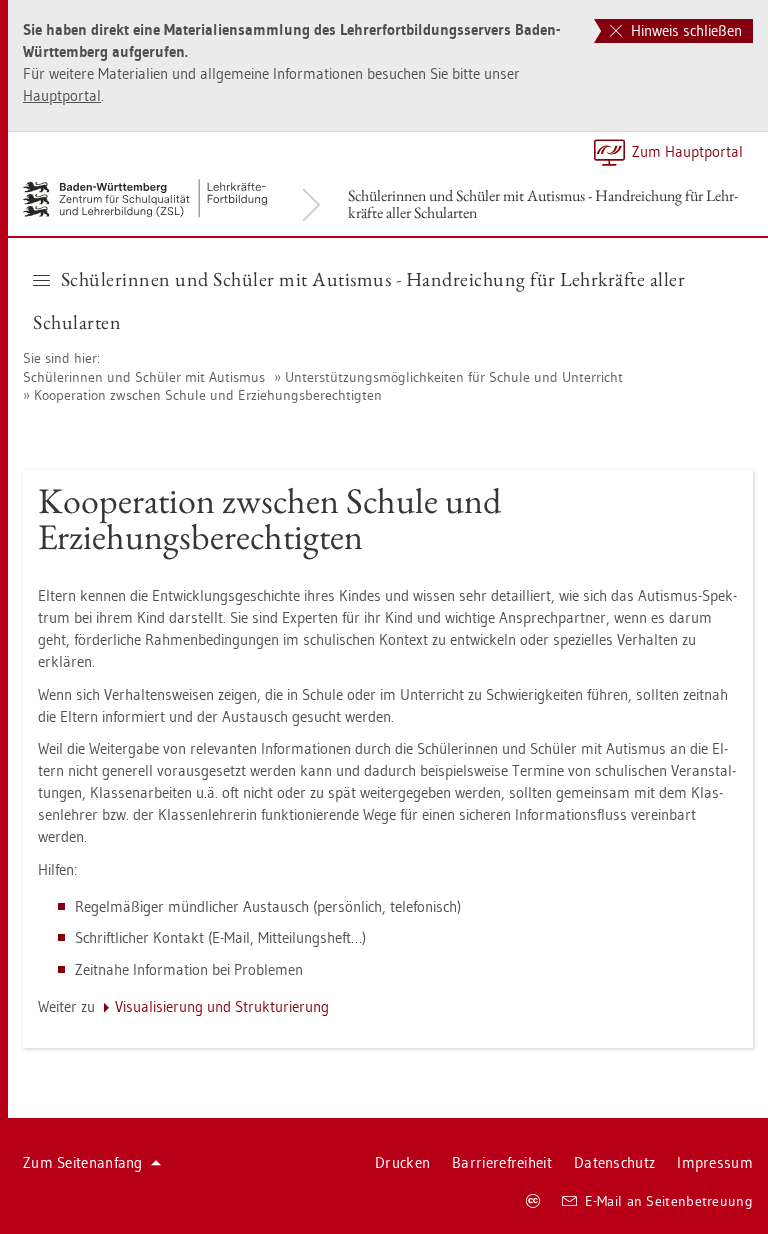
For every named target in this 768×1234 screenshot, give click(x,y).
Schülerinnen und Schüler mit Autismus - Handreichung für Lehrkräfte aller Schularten (543, 204)
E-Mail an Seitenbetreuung (669, 1201)
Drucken (402, 1162)
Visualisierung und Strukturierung (222, 1006)
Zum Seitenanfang (83, 1162)
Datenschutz (614, 1162)
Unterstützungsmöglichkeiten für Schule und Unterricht (454, 377)
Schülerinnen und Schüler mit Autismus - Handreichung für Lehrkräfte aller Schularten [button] (359, 300)
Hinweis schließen (684, 30)
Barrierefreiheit (502, 1162)
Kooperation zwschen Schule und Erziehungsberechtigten (208, 395)
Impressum (715, 1162)
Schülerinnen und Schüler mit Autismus (144, 377)
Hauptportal (62, 95)
